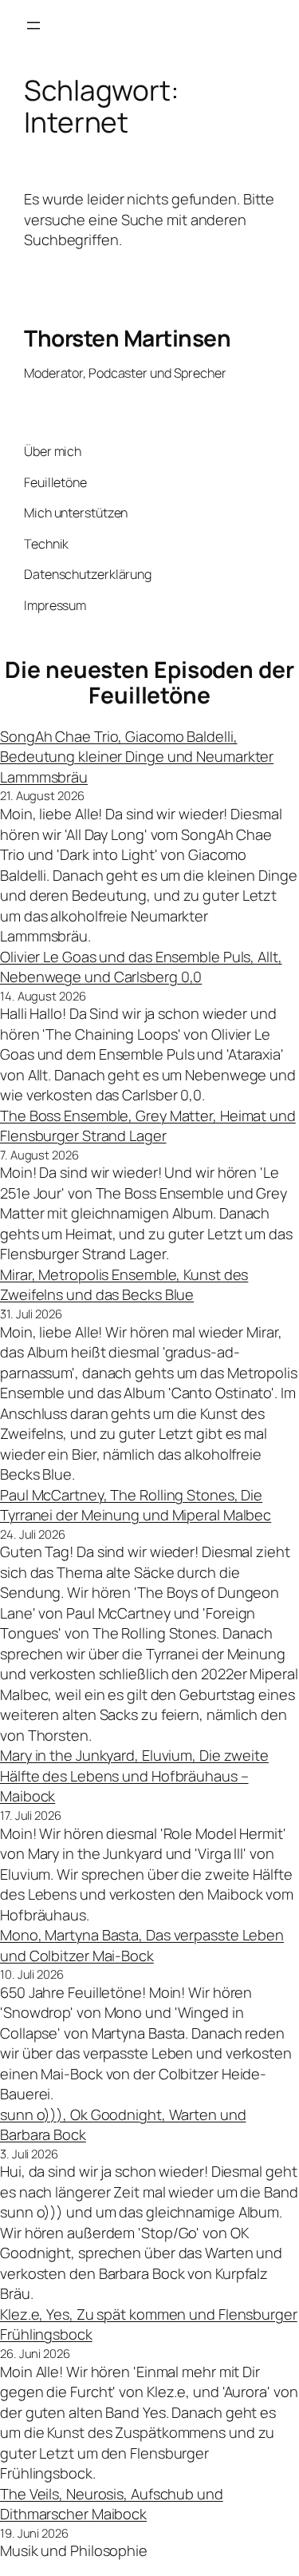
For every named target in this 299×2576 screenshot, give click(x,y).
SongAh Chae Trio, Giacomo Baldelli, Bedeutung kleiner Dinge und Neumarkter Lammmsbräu (137, 757)
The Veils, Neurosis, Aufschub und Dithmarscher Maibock (112, 2504)
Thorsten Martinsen (127, 338)
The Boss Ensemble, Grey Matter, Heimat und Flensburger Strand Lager (148, 1126)
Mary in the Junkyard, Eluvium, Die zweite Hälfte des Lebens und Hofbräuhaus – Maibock (134, 1775)
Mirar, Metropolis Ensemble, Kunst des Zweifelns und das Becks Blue (124, 1285)
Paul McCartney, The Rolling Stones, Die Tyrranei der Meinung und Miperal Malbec (136, 1505)
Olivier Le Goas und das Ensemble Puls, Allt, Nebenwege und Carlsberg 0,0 (141, 967)
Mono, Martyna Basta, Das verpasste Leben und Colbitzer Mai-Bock (142, 1945)
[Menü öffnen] (33, 26)
